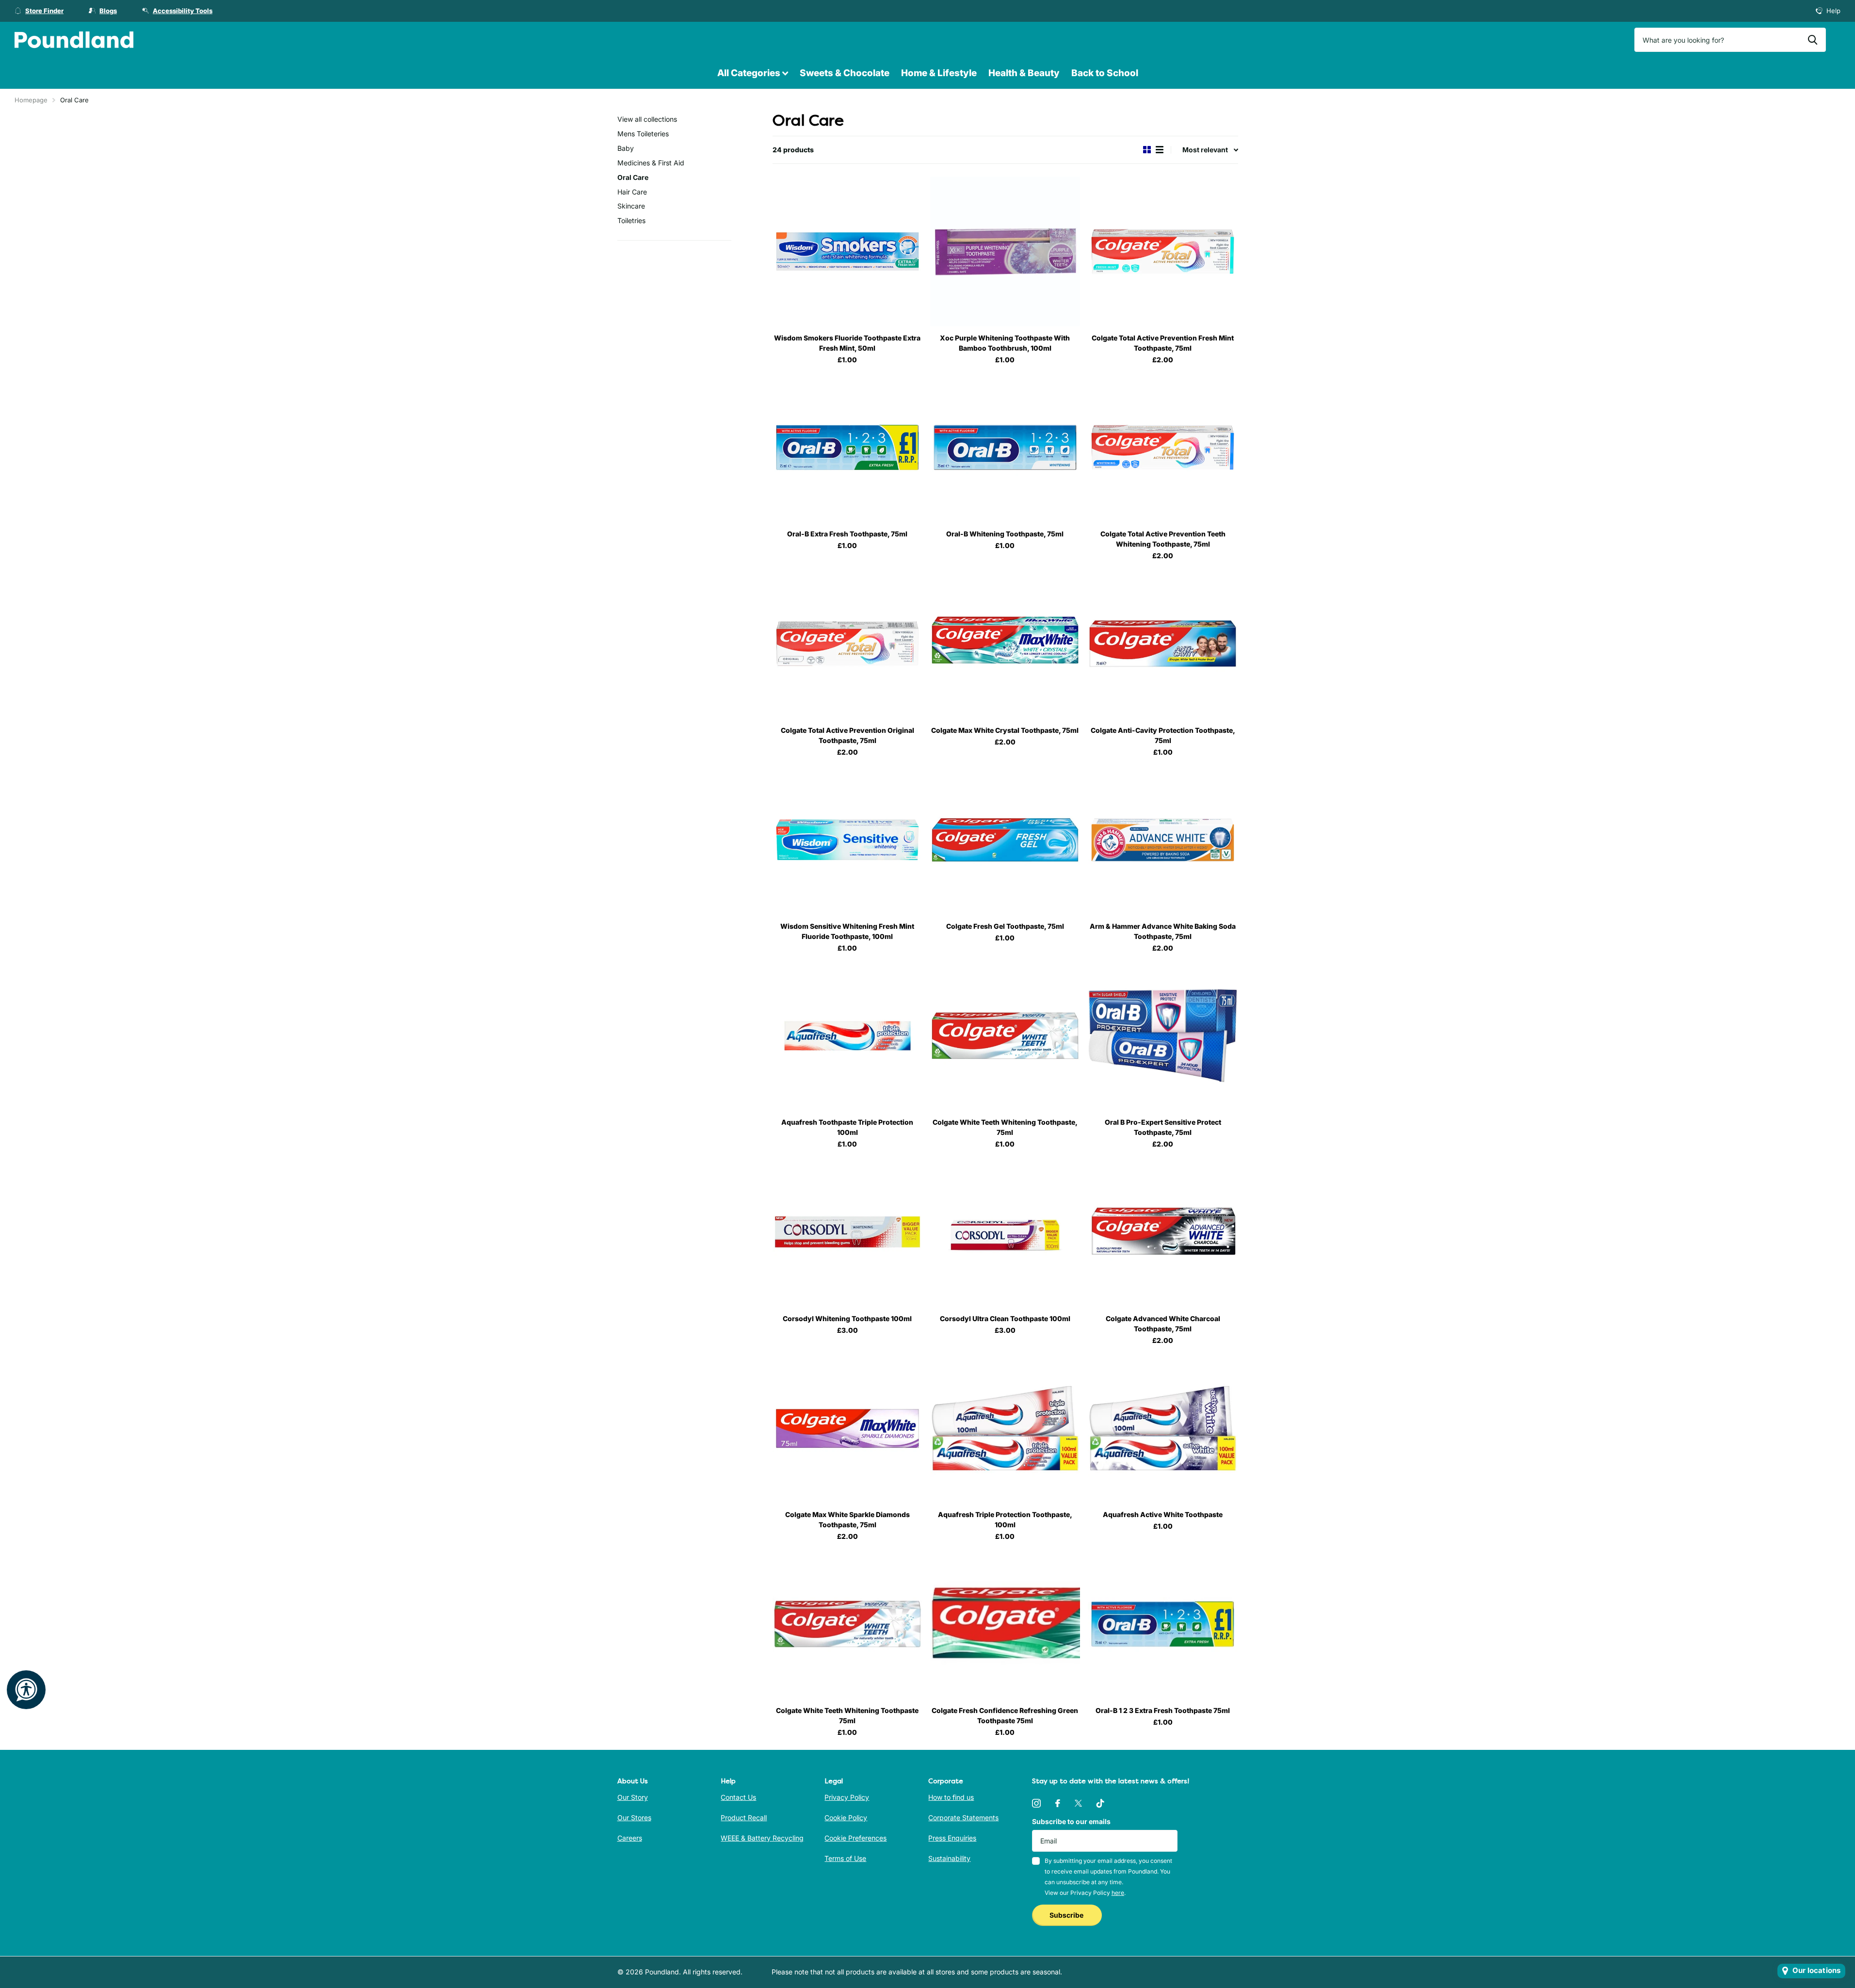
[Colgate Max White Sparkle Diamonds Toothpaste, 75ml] (847, 1428)
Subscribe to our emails (1071, 1821)
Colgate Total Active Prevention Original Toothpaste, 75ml (847, 735)
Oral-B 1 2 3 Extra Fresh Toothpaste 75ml (1163, 1710)
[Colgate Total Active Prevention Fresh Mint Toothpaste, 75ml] (1163, 251)
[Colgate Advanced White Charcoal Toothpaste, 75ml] (1163, 1232)
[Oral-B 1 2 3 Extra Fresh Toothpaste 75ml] (1163, 1624)
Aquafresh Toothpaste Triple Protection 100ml (847, 1127)
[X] (1078, 1803)
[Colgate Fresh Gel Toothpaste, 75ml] (1005, 840)
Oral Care (633, 177)
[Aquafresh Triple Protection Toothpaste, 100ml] (1005, 1428)
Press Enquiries (952, 1838)
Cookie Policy (846, 1818)
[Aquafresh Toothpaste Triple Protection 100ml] (847, 1036)
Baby (626, 148)
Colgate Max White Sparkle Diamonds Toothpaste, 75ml (847, 1519)
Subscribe (1067, 1915)
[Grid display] (1147, 150)
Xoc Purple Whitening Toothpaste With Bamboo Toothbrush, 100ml (1005, 343)
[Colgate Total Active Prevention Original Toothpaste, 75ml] (847, 643)
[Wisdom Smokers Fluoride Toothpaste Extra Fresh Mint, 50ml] (847, 251)
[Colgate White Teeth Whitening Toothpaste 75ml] (847, 1624)
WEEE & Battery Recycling (762, 1838)
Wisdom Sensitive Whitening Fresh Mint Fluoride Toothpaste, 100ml (847, 931)
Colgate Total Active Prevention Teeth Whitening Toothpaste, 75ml (1163, 539)
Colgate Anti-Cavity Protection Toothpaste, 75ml (1163, 735)
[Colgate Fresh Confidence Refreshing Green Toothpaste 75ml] (1005, 1624)
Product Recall (744, 1818)
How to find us (951, 1797)
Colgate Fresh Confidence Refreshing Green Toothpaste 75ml (1005, 1715)
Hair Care (632, 192)
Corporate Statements (963, 1818)
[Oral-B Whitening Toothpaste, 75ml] (1005, 447)
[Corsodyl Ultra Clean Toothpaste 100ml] (1005, 1232)
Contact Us (738, 1797)
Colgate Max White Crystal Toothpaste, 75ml (1005, 730)
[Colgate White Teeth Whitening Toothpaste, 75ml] (1005, 1036)
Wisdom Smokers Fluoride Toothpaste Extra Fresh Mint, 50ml (847, 343)
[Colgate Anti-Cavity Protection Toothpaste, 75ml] (1163, 643)
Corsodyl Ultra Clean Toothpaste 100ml (1005, 1318)
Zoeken (1813, 40)
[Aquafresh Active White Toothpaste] (1163, 1428)
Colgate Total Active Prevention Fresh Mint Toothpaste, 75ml (1163, 343)
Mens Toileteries (643, 134)
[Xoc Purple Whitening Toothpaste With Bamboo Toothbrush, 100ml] (1005, 251)
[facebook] (1058, 1803)
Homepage (31, 100)
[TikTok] (1100, 1803)
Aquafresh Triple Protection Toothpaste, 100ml (1005, 1519)
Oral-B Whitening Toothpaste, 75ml (1005, 534)
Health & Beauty (1024, 73)
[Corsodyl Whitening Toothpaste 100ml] (847, 1232)
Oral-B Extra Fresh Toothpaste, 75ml (847, 534)
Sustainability (949, 1858)
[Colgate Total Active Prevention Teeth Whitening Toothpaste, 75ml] (1163, 447)
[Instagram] (1036, 1803)
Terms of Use (845, 1858)
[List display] (1160, 150)
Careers (630, 1838)
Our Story (633, 1797)
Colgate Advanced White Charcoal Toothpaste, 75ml (1163, 1324)
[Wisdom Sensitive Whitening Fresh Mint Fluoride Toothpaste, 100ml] (847, 840)
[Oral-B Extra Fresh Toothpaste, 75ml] (847, 447)
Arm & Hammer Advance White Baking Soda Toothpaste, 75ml (1163, 931)
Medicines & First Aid (651, 163)
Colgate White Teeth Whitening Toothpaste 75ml (847, 1715)
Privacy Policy (847, 1797)
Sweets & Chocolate (845, 73)
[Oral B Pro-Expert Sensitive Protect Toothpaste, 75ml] (1163, 1036)
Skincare (631, 206)
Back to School (1105, 73)
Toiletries (631, 220)
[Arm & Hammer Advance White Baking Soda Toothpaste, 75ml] (1163, 840)
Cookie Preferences (855, 1838)
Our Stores (634, 1818)
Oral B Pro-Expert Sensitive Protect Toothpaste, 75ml (1163, 1127)
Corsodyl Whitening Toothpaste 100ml (847, 1318)
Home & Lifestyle (939, 73)
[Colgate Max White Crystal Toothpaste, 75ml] (1005, 643)
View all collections (647, 119)
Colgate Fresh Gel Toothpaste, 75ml (1005, 926)
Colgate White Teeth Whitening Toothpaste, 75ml (1005, 1127)
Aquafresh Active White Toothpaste (1163, 1514)
